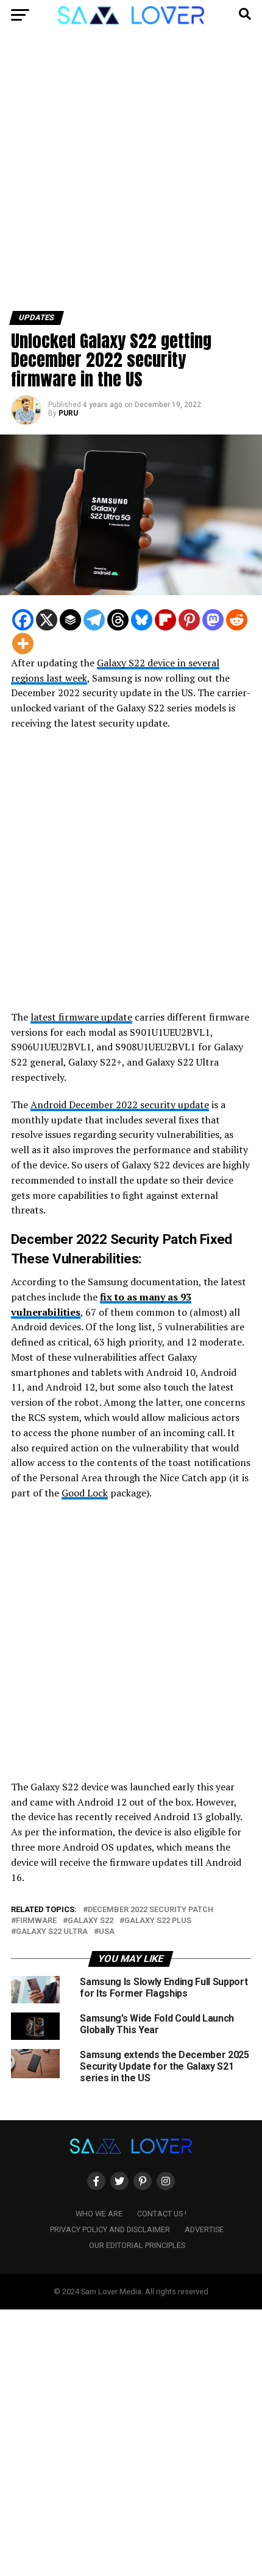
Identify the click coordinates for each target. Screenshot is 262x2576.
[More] (23, 644)
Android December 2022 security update (120, 1105)
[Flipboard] (165, 620)
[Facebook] (23, 620)
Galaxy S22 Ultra (52, 1932)
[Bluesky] (142, 620)
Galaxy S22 (90, 1921)
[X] (47, 620)
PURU (68, 413)
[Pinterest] (189, 620)
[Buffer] (70, 620)
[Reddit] (237, 620)
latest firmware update (81, 1017)
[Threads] (118, 620)
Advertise (204, 2229)
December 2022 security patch (150, 1910)
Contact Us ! (162, 2214)
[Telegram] (94, 620)
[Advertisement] (131, 175)
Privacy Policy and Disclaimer (110, 2229)
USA (107, 1932)
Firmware (36, 1921)
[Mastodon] (213, 620)
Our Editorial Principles (137, 2245)
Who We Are (99, 2214)
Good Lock (85, 1493)
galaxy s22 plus (158, 1921)
